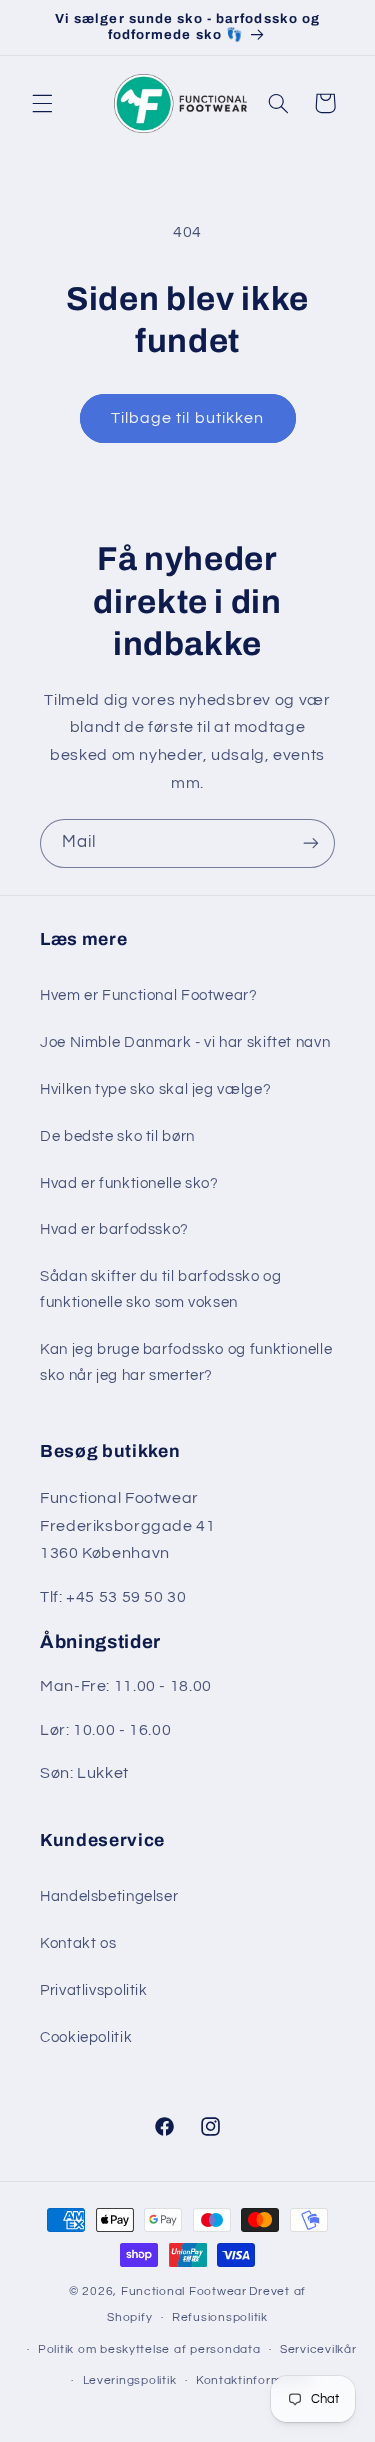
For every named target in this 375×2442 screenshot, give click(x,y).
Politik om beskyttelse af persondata (149, 2349)
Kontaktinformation (254, 2380)
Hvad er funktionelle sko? (129, 1183)
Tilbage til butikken (187, 418)
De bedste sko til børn (117, 1136)
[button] (42, 103)
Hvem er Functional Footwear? (149, 995)
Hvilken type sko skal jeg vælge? (155, 1089)
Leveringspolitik (130, 2380)
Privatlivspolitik (94, 1990)
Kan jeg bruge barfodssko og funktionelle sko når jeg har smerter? (186, 1362)
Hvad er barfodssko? (114, 1229)
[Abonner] (311, 843)
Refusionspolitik (220, 2317)
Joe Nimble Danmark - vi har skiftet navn (185, 1042)
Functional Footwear (184, 2291)
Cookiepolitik (86, 2037)
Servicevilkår (318, 2349)
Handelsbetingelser (109, 1896)
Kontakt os (78, 1943)
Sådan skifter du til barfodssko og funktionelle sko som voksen (160, 1289)
